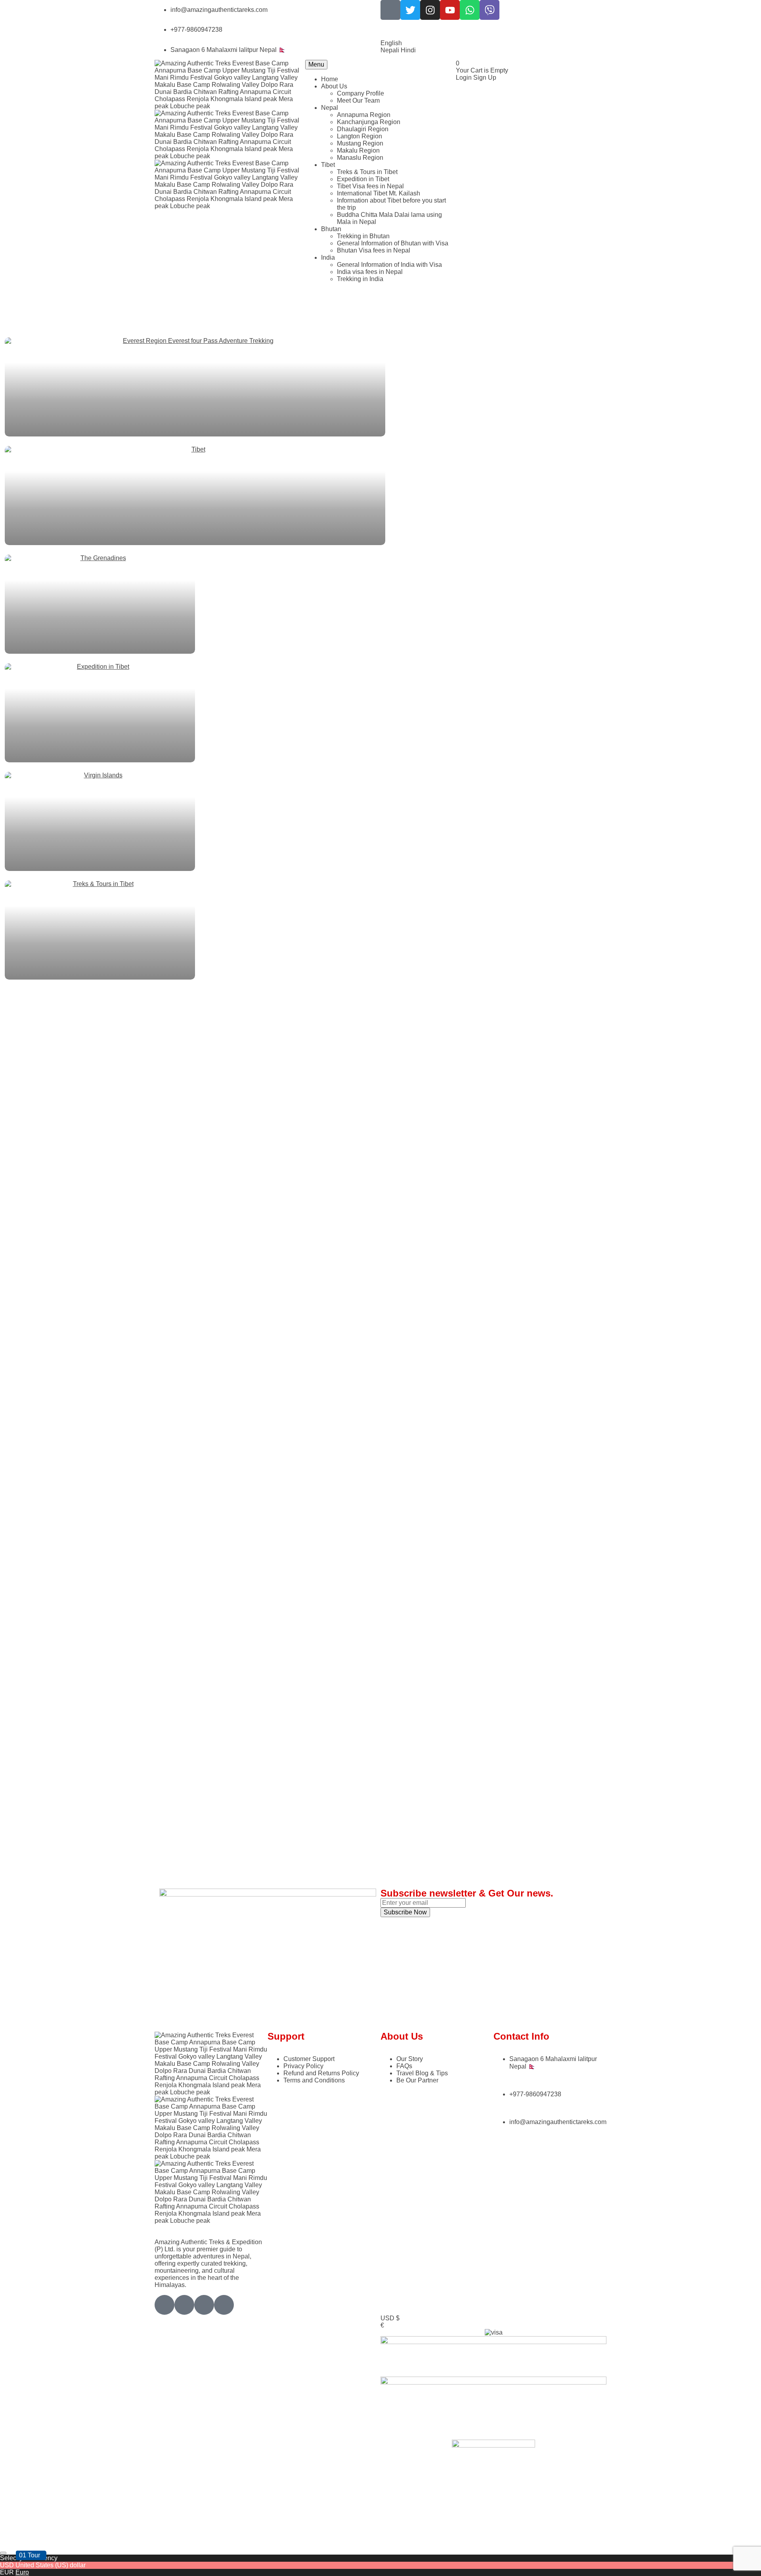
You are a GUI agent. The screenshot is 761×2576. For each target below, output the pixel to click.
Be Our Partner (417, 2080)
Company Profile (360, 93)
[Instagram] (430, 10)
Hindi (408, 50)
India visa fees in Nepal (370, 272)
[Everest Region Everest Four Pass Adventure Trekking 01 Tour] (380, 387)
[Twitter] (410, 10)
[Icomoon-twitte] (164, 2305)
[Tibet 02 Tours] (380, 496)
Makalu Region (358, 150)
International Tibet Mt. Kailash (379, 193)
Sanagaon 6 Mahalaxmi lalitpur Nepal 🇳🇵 (228, 50)
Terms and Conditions (314, 2080)
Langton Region (359, 136)
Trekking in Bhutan (363, 236)
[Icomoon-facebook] (184, 2305)
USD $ (390, 2318)
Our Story (410, 2059)
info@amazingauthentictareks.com (219, 10)
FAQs (404, 2066)
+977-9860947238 (196, 30)
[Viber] (489, 10)
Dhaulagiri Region (363, 129)
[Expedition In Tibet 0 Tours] (380, 713)
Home (330, 79)
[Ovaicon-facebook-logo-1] (390, 10)
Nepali (391, 50)
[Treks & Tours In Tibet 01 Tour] (380, 930)
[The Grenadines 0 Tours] (380, 604)
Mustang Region (360, 143)
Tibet (328, 165)
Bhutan (331, 229)
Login (465, 78)
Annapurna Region (364, 115)
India (328, 257)
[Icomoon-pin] (224, 2305)
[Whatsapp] (470, 10)
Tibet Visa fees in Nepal (370, 186)
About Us (334, 86)
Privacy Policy (303, 2066)
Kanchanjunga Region (369, 122)
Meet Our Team (358, 100)
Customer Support (309, 2059)
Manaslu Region (360, 158)
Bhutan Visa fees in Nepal (374, 250)
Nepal (330, 108)
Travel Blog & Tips (422, 2073)
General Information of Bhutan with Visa (393, 243)
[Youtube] (450, 10)
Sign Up (485, 78)
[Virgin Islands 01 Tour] (380, 821)
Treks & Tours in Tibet (367, 172)
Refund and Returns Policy (321, 2073)
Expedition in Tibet (363, 179)
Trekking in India (360, 279)
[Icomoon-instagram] (204, 2305)
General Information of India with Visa (389, 265)
